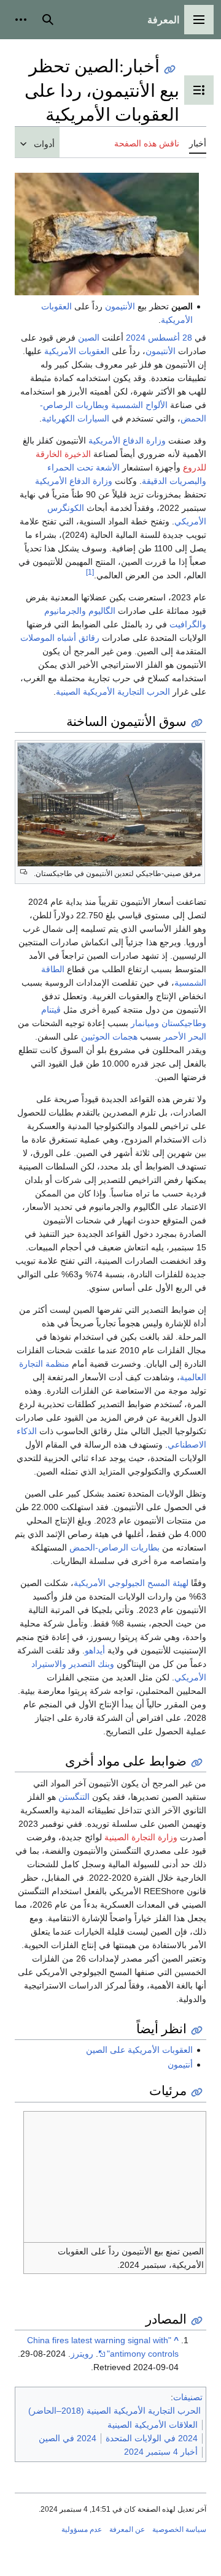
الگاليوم (102, 611)
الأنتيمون (120, 306)
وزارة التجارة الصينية (141, 1837)
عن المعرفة (127, 2529)
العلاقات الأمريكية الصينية (153, 2425)
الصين (89, 338)
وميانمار (145, 1023)
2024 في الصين (68, 2438)
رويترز (82, 2354)
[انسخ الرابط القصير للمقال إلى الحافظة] (170, 70)
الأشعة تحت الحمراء (83, 467)
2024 (136, 338)
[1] (90, 572)
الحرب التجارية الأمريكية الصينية (113, 692)
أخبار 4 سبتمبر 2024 (161, 2452)
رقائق (89, 638)
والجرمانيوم (65, 611)
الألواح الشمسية (139, 405)
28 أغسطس (170, 338)
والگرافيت (188, 624)
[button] (199, 20)
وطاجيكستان (184, 1023)
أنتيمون (180, 2064)
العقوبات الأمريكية (77, 351)
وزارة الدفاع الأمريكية (127, 440)
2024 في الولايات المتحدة (152, 2438)
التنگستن (74, 1797)
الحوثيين (95, 1037)
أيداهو (95, 1650)
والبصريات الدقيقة (174, 481)
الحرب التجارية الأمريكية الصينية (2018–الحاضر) (114, 2411)
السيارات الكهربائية (76, 418)
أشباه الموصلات (48, 638)
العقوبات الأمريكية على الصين (139, 2050)
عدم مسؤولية (82, 2529)
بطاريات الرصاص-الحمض (114, 1547)
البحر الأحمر (185, 1037)
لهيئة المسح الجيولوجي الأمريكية (131, 1583)
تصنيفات (188, 2397)
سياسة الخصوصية (179, 2529)
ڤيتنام (51, 1010)
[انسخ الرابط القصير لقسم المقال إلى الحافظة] (197, 723)
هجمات (125, 1037)
